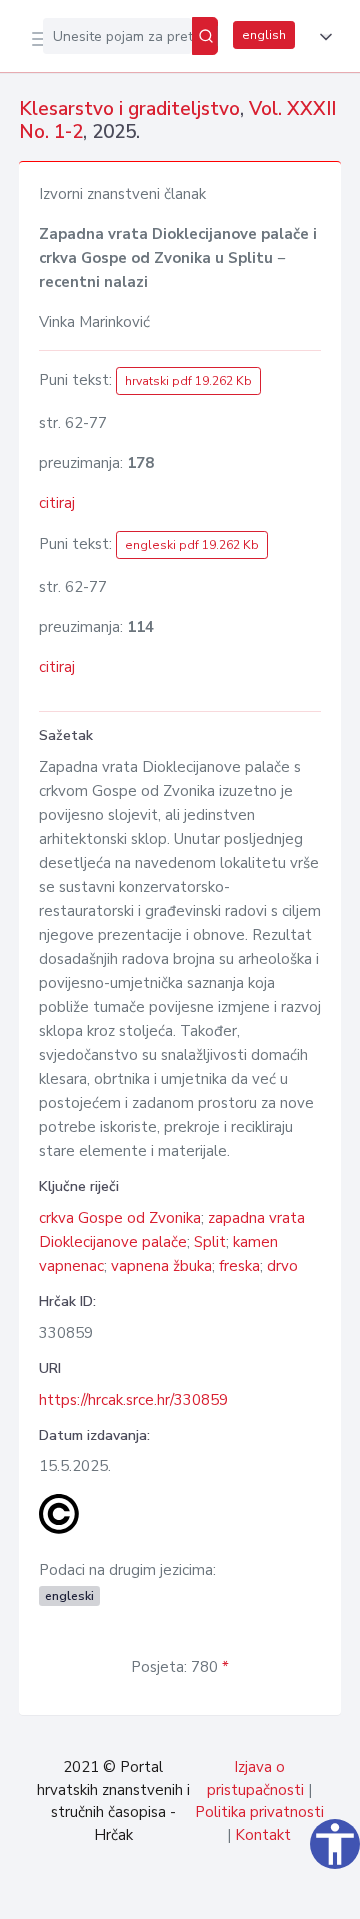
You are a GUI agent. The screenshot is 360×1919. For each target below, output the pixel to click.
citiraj (57, 503)
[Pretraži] (205, 36)
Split (210, 1242)
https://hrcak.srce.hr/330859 (133, 1400)
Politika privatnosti (259, 1812)
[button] (322, 37)
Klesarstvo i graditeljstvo (129, 109)
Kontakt (263, 1835)
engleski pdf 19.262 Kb (192, 545)
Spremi (192, 1893)
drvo (282, 1266)
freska (239, 1266)
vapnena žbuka (161, 1266)
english (264, 35)
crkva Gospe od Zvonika (120, 1218)
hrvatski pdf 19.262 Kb (188, 381)
